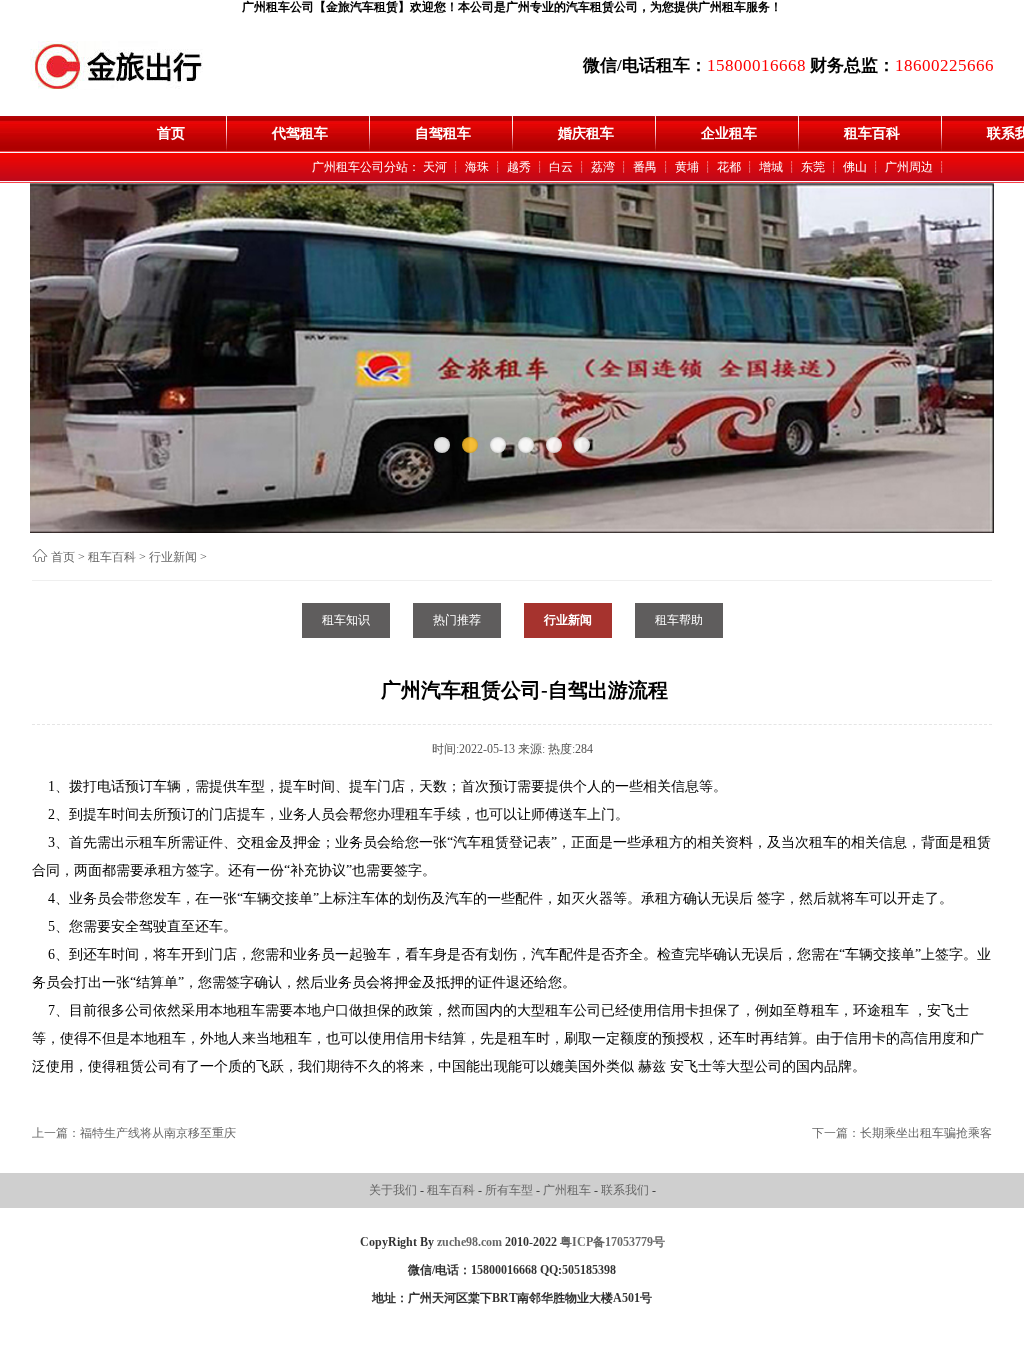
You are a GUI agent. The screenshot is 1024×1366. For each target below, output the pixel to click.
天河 (435, 167)
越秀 (519, 167)
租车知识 (346, 620)
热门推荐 (457, 620)
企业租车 (729, 133)
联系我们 (626, 1190)
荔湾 (603, 167)
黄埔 (687, 167)
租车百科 (872, 133)
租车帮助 (679, 620)
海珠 (477, 167)
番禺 (645, 167)
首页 (171, 133)
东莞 (813, 167)
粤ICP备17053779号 (612, 1242)
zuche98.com (469, 1242)
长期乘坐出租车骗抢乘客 (926, 1133)
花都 (729, 167)
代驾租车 (300, 133)
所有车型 (510, 1190)
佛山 (855, 167)
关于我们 (394, 1190)
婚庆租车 (586, 133)
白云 (561, 167)
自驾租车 (443, 133)
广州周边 (909, 167)
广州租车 (568, 1190)
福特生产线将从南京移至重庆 (158, 1133)
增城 (771, 167)
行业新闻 (173, 557)
